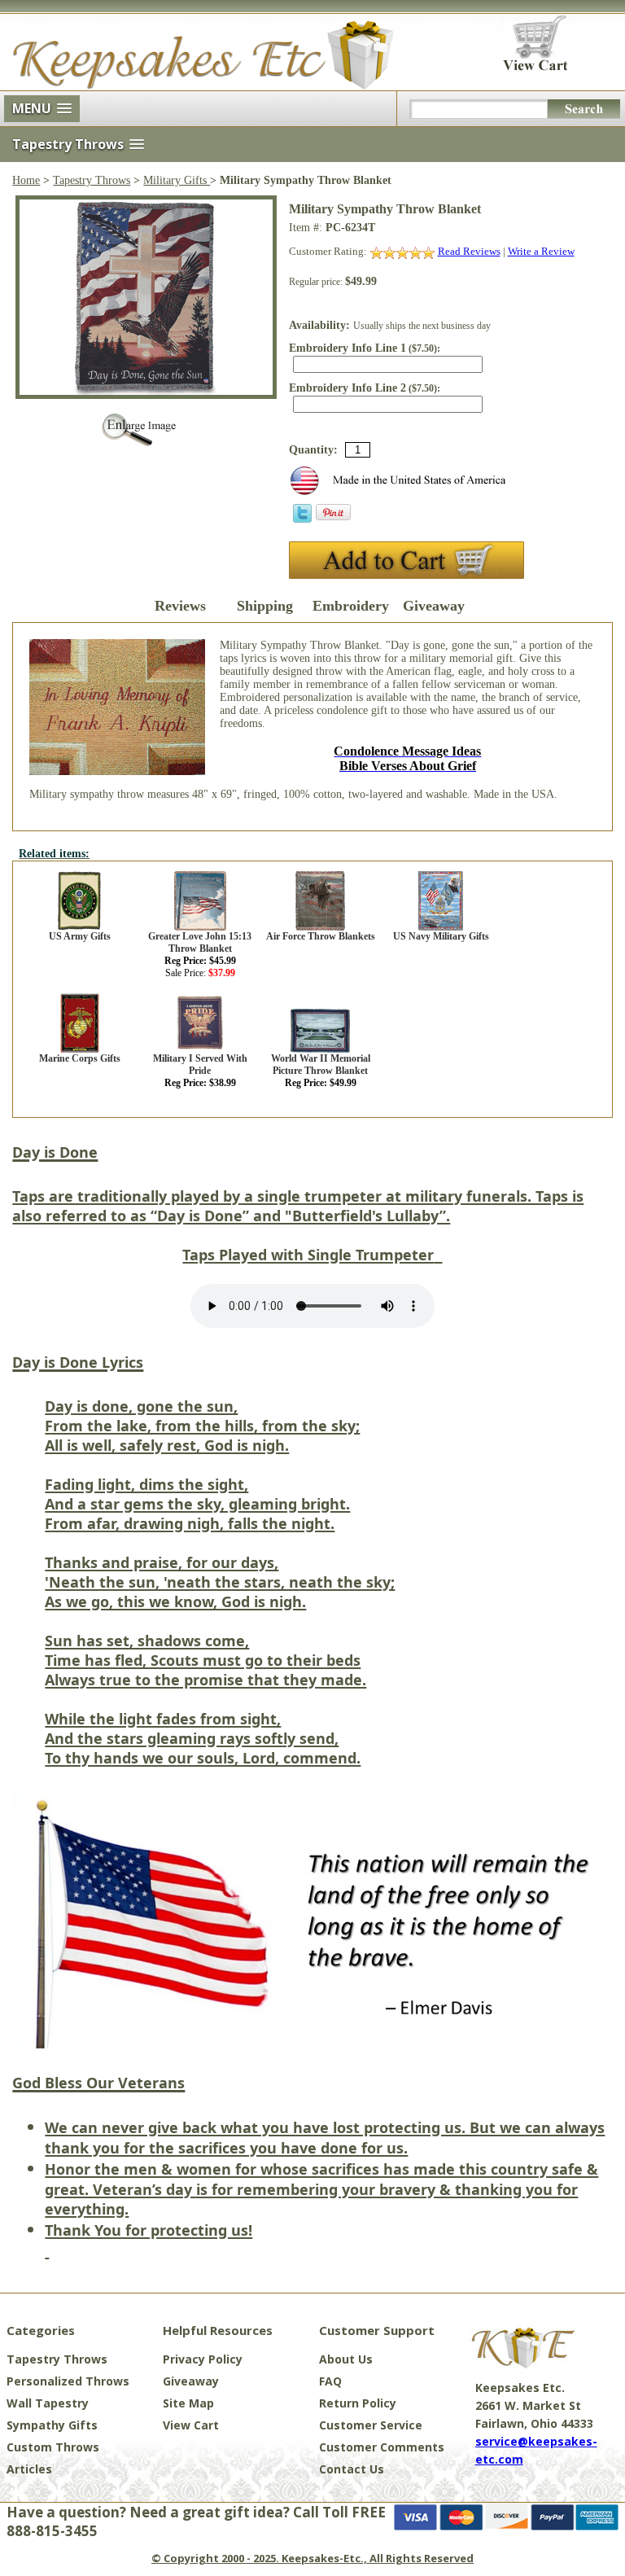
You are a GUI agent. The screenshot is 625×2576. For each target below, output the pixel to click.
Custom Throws (53, 2447)
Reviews (180, 606)
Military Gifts (177, 180)
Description (96, 606)
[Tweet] (302, 519)
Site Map (188, 2403)
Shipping (265, 606)
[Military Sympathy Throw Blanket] (146, 391)
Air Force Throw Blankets (321, 936)
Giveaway (434, 606)
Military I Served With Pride (200, 1065)
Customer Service (371, 2425)
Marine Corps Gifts (80, 1058)
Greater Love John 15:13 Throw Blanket (200, 942)
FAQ (330, 2381)
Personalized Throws (68, 2381)
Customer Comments (382, 2447)
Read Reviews (469, 251)
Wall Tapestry (48, 2403)
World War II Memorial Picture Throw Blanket (321, 1065)
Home (26, 180)
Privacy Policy (203, 2359)
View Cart (191, 2425)
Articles (29, 2469)
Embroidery (349, 606)
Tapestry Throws (92, 180)
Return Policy (358, 2403)
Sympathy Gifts (52, 2425)
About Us (346, 2359)
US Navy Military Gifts (441, 936)
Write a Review (541, 251)
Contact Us (352, 2469)
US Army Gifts (80, 936)
